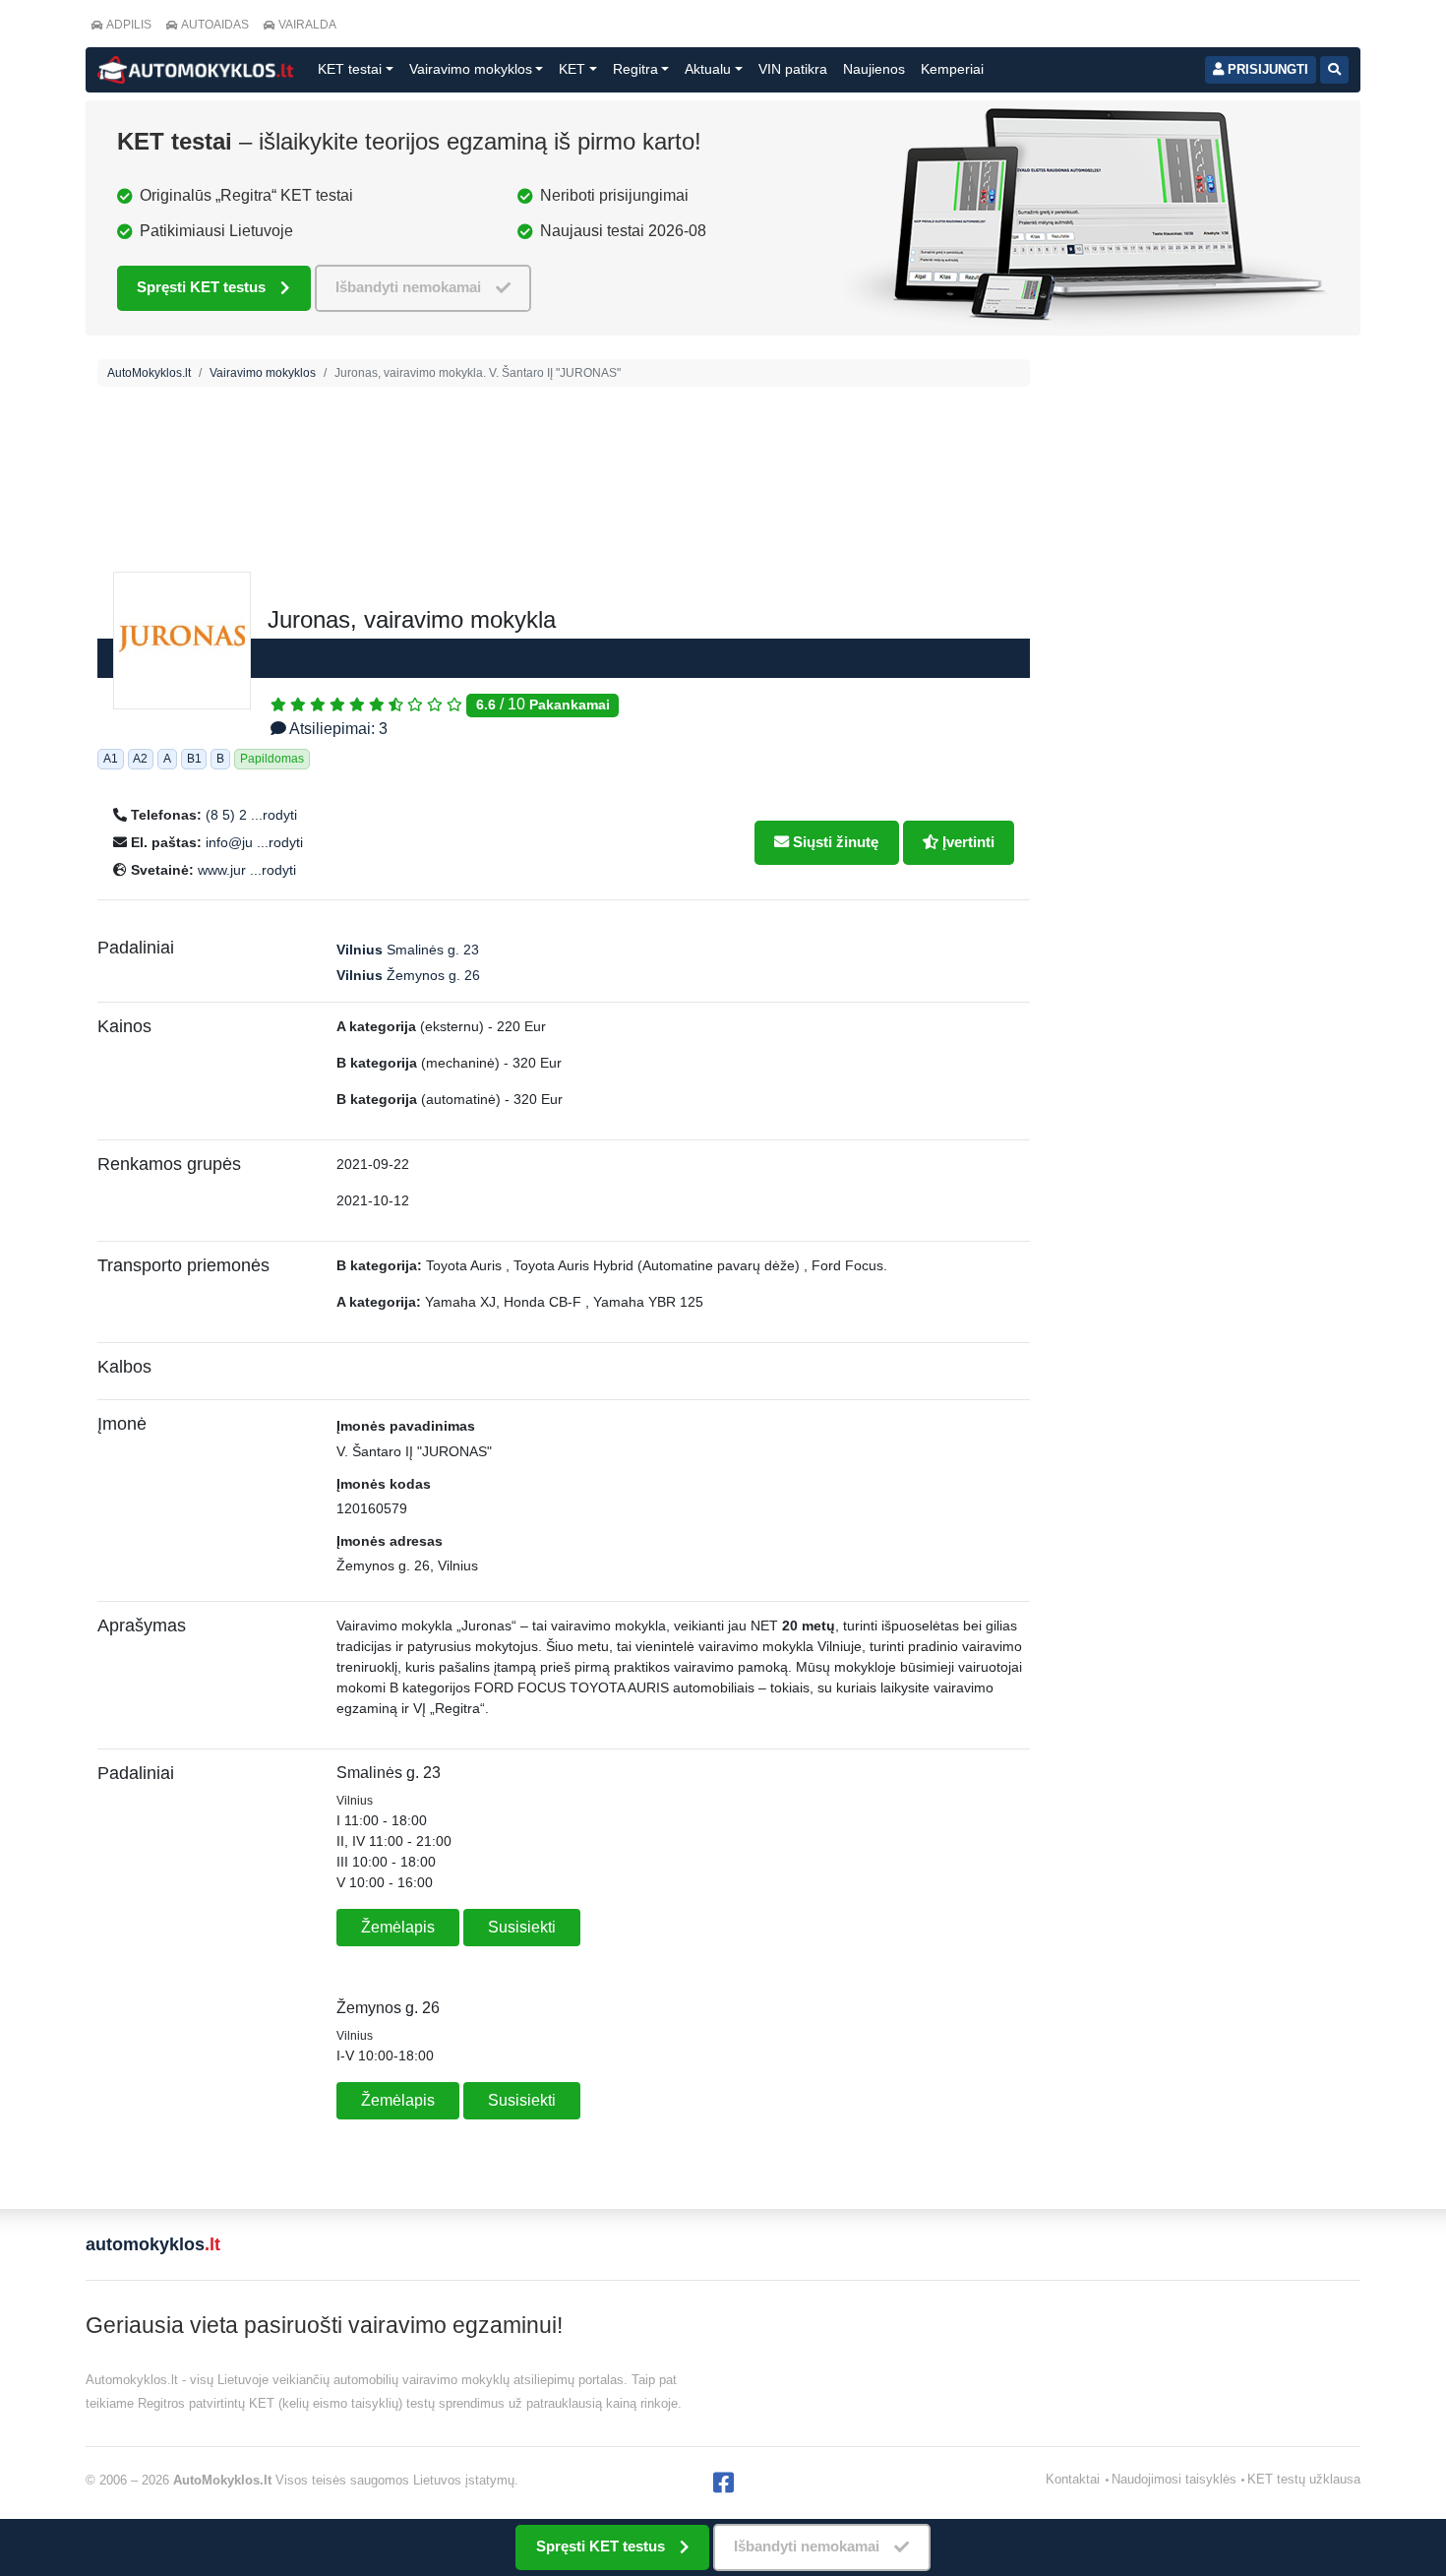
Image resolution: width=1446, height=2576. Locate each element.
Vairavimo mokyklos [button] (471, 69)
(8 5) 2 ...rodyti (251, 815)
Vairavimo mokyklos (263, 373)
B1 (194, 759)
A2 (140, 759)
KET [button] (572, 69)
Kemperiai (952, 69)
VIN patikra (793, 69)
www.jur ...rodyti (247, 870)
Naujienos (874, 69)
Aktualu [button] (708, 69)
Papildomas (272, 759)
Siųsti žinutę (834, 842)
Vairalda (307, 25)
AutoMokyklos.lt (149, 373)
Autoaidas (215, 25)
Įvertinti (966, 842)
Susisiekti (522, 1927)
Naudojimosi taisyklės (1174, 2479)
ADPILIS (129, 25)
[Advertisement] (564, 540)
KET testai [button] (350, 69)
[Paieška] (1334, 70)
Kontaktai (1073, 2479)
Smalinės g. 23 (408, 950)
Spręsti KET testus (201, 287)
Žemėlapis (398, 1927)
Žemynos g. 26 (408, 975)
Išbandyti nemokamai (408, 287)
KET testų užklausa (1304, 2479)
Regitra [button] (635, 69)
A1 (111, 759)
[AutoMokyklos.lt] (196, 70)
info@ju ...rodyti (254, 842)
